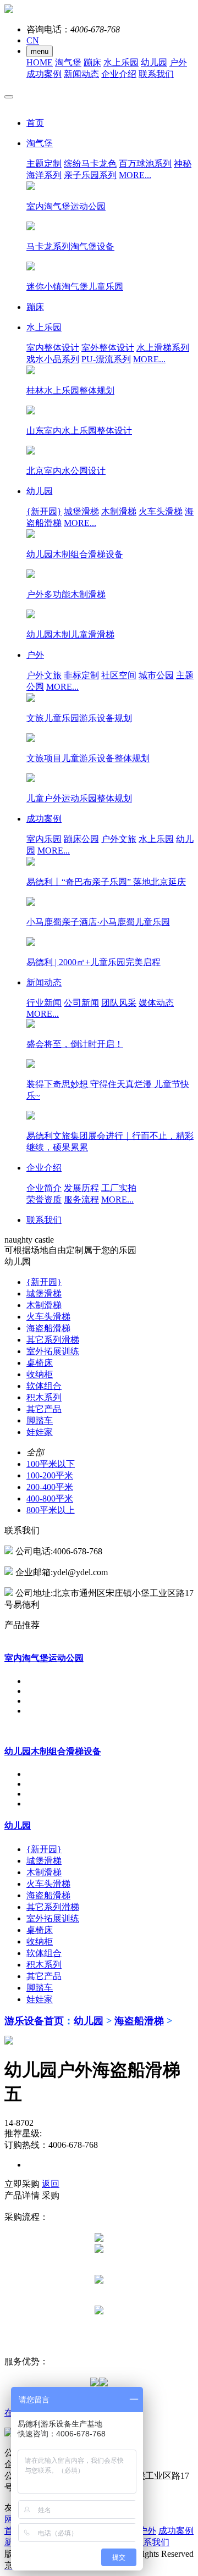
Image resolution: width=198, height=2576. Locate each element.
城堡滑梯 (81, 511)
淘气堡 (68, 62)
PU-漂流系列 (106, 359)
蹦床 (92, 62)
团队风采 (119, 1003)
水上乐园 (121, 62)
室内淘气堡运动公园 (44, 1658)
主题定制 (44, 164)
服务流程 (81, 1200)
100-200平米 (50, 1475)
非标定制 (81, 675)
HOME (40, 62)
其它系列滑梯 (53, 1340)
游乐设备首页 (34, 2021)
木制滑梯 (119, 511)
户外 (178, 62)
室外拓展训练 (53, 1351)
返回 (51, 2184)
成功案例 (44, 74)
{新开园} (44, 511)
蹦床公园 (81, 839)
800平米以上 (51, 1510)
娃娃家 (40, 1432)
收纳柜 (40, 1374)
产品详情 (22, 2195)
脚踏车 (40, 1420)
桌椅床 (40, 1363)
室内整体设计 (53, 348)
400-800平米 (50, 1498)
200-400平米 (50, 1487)
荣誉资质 (44, 1200)
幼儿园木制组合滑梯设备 (53, 1751)
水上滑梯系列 (163, 348)
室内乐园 (44, 839)
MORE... (135, 175)
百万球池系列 (145, 164)
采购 (51, 2195)
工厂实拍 (119, 1188)
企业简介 (44, 1188)
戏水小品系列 (53, 359)
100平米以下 (51, 1464)
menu (40, 51)
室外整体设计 (108, 348)
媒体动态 (156, 1003)
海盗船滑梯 (48, 1328)
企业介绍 (119, 74)
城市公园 (156, 675)
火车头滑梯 (161, 511)
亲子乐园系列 (90, 175)
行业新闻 (44, 1003)
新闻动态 (81, 74)
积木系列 (44, 1397)
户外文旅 (44, 675)
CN (33, 40)
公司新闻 (81, 1003)
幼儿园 (154, 62)
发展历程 (81, 1188)
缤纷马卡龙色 (90, 164)
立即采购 (22, 2184)
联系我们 (156, 74)
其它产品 (44, 1409)
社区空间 (119, 675)
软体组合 (44, 1386)
